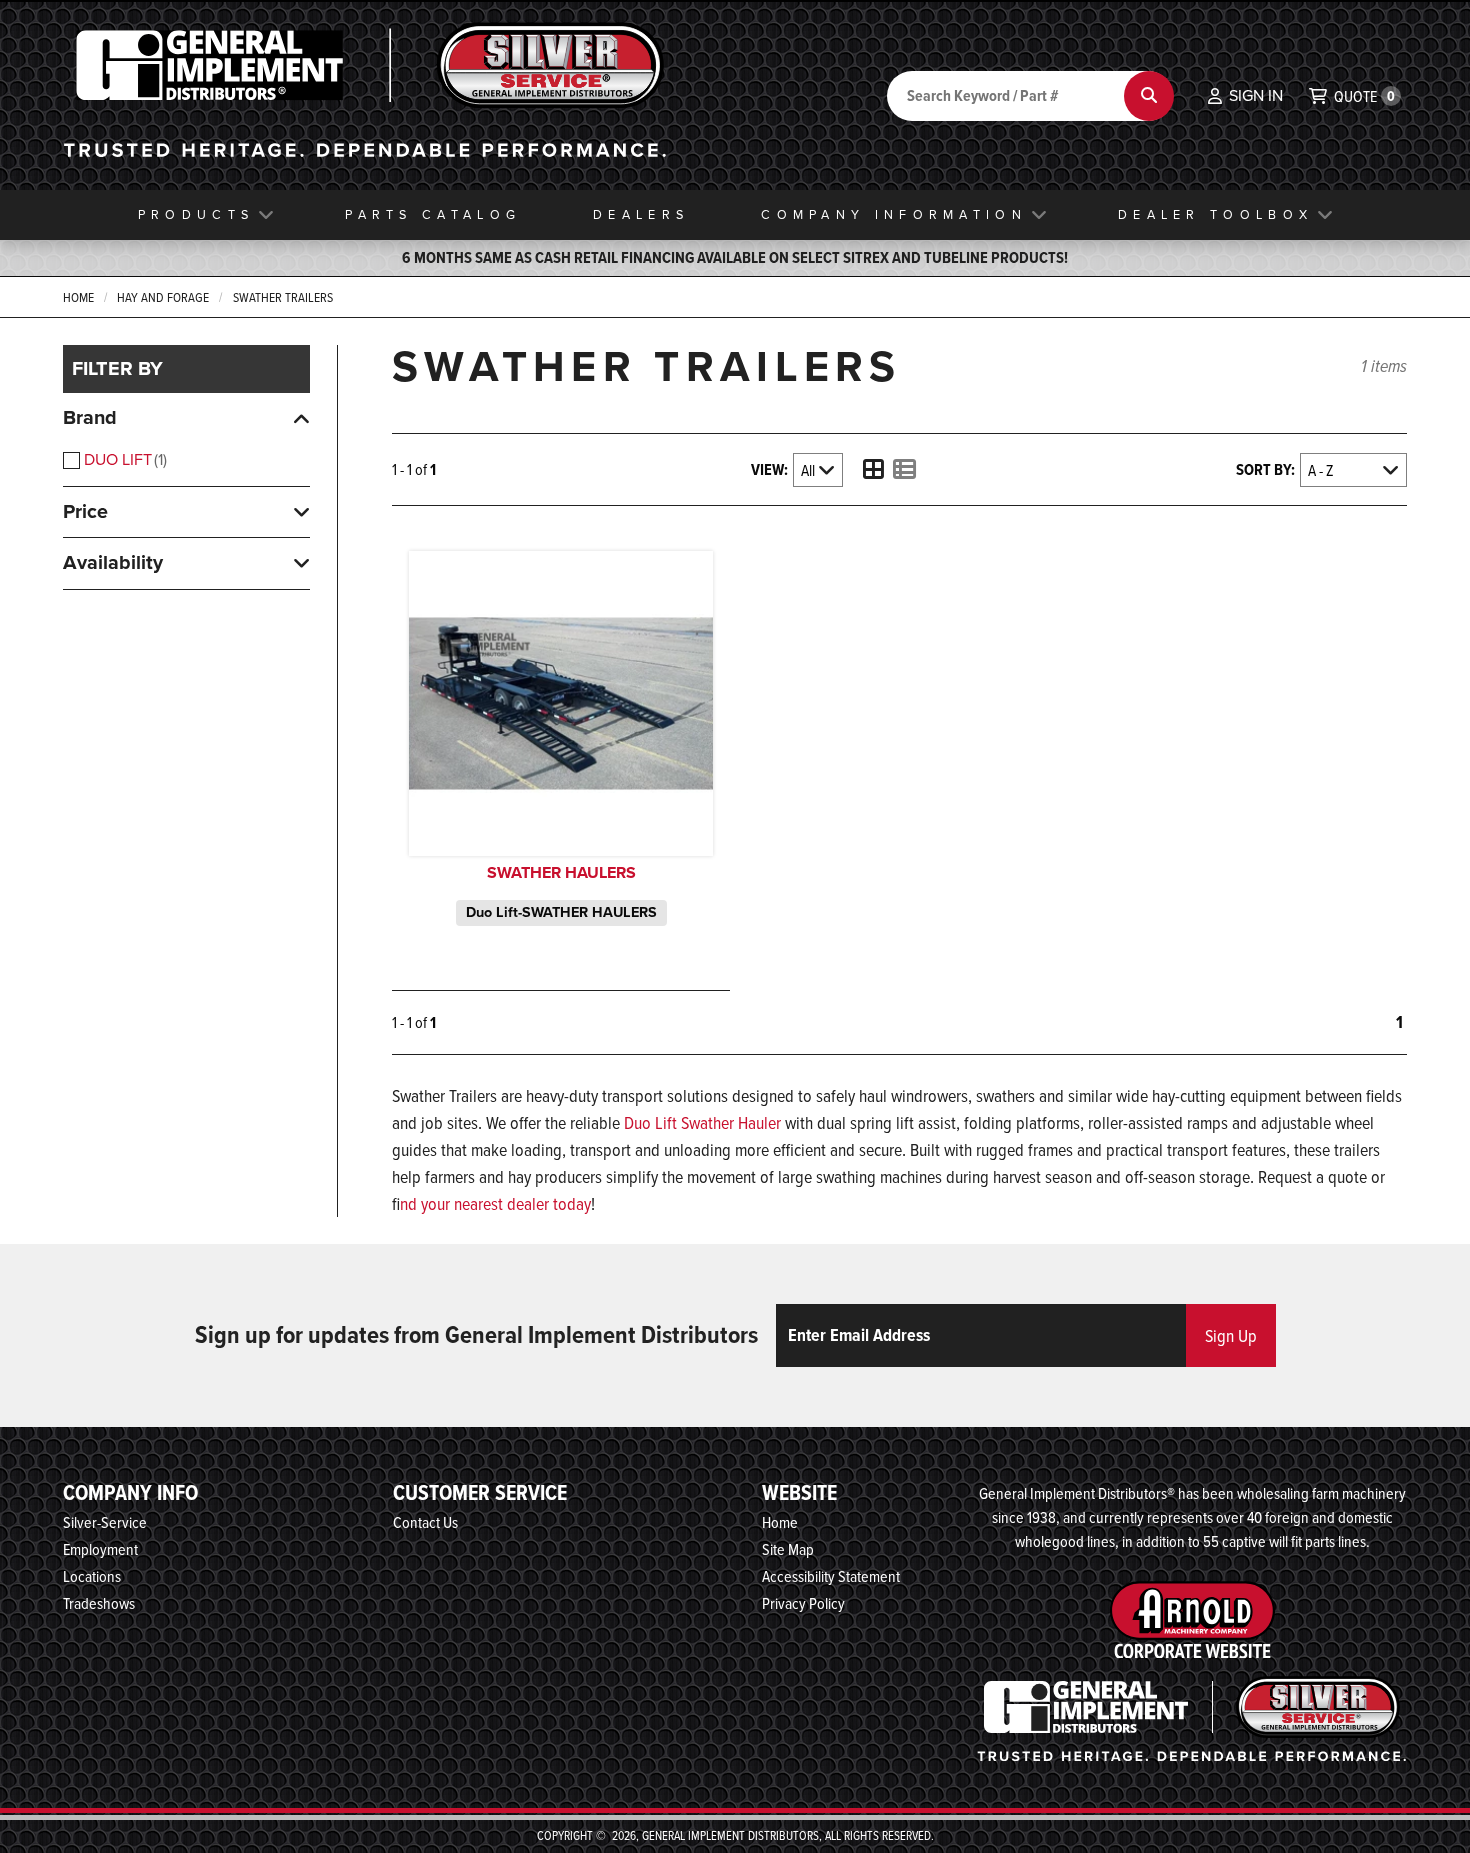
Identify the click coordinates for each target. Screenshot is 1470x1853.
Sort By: (1265, 469)
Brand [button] (90, 417)
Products (196, 214)
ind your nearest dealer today (495, 1203)
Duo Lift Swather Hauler (702, 1122)
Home (78, 297)
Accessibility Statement (831, 1576)
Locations (92, 1576)
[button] (1245, 96)
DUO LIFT (123, 459)
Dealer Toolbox (1215, 214)
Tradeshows (99, 1603)
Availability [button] (113, 562)
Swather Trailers (283, 297)
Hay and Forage (163, 297)
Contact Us (425, 1522)
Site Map (788, 1549)
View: (769, 469)
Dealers (641, 214)
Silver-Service (105, 1522)
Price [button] (85, 511)
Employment (100, 1549)
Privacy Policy (803, 1603)
